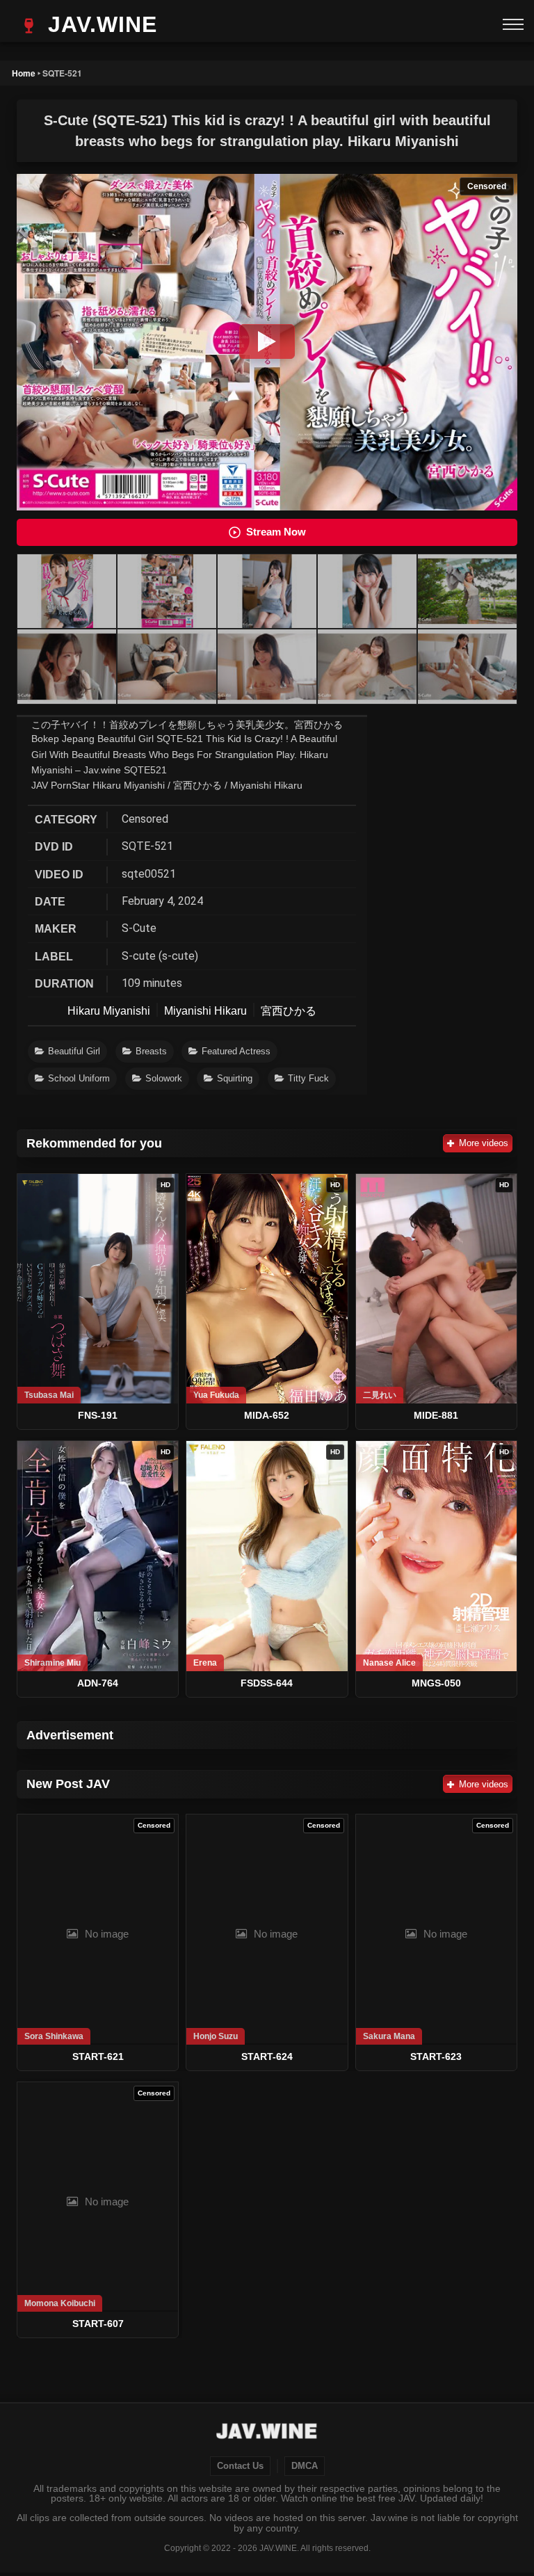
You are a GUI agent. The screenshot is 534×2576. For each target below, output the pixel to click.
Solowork (164, 1078)
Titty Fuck (308, 1078)
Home (24, 73)
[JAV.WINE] (267, 2433)
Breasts (151, 1051)
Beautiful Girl (74, 1051)
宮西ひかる (289, 1011)
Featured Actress (236, 1051)
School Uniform (79, 1078)
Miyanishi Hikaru (205, 1011)
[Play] (267, 341)
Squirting (235, 1078)
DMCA (305, 2466)
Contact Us (240, 2466)
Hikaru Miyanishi (109, 1011)
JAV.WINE (99, 24)
